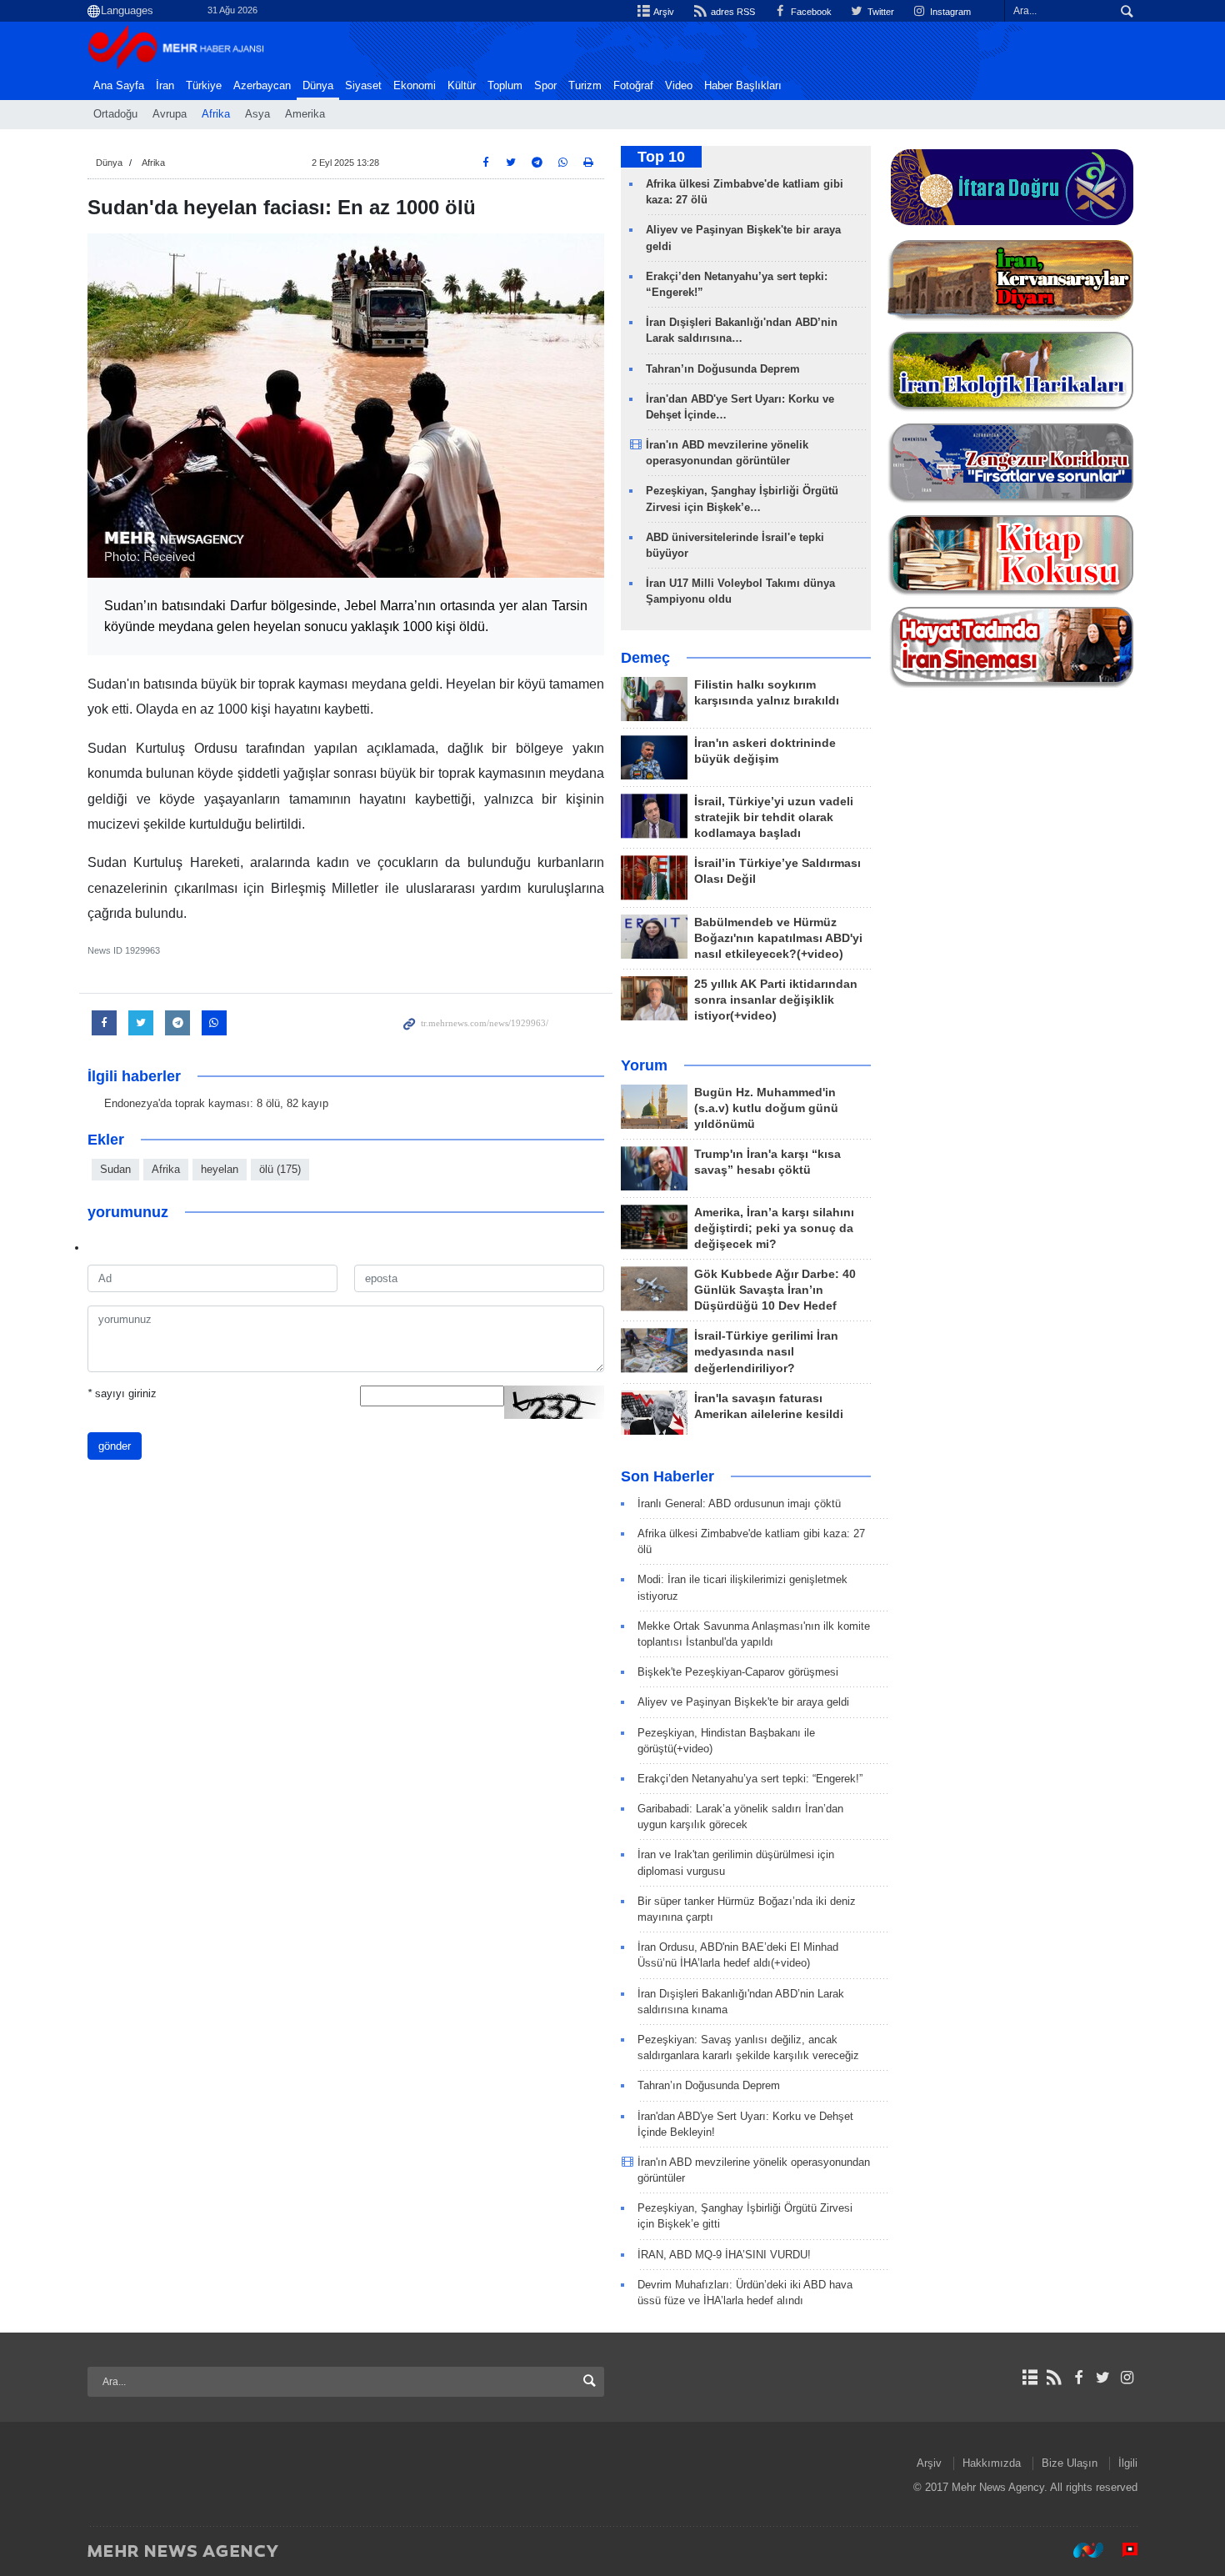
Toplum (505, 86)
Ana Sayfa (119, 86)
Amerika (305, 114)
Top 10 (661, 157)
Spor (545, 86)
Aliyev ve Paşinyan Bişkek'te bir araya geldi (743, 1702)
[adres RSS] (1054, 2378)
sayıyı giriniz (122, 1393)
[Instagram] (1127, 2378)
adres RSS (731, 12)
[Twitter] (1103, 2378)
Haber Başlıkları (743, 86)
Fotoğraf (633, 86)
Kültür (462, 86)
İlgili (1128, 2463)
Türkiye (204, 86)
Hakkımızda (992, 2463)
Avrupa (170, 114)
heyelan (220, 1169)
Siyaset (363, 86)
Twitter (880, 12)
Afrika (216, 114)
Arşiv (663, 12)
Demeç (645, 658)
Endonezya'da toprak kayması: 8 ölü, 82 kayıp (216, 1103)
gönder (115, 1446)
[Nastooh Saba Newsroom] (1080, 2550)
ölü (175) (280, 1169)
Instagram (949, 12)
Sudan (115, 1169)
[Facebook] (1078, 2378)
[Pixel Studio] (1122, 2550)
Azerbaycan (262, 86)
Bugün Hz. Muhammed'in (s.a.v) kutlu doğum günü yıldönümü (766, 1108)
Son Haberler (667, 1476)
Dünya (318, 86)
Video (679, 86)
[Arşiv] (1030, 2378)
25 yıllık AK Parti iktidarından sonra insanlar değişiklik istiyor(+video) (776, 1000)
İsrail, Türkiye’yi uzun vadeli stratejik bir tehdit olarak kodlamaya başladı (774, 817)
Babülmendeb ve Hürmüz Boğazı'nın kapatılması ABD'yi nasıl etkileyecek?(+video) (778, 938)
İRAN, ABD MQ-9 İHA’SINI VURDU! (724, 2255)
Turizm (585, 86)
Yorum (644, 1065)
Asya (257, 114)
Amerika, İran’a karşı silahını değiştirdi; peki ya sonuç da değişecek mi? (774, 1228)
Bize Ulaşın (1070, 2463)
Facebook (810, 12)
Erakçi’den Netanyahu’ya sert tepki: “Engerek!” (750, 1779)
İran (165, 86)
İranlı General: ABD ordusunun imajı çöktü (739, 1504)
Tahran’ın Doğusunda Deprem (723, 369)
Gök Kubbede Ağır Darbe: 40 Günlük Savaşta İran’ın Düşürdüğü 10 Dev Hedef (775, 1290)
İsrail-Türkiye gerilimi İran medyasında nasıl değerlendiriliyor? (766, 1352)
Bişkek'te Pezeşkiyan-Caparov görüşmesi (738, 1672)
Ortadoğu (115, 114)
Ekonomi (415, 86)
